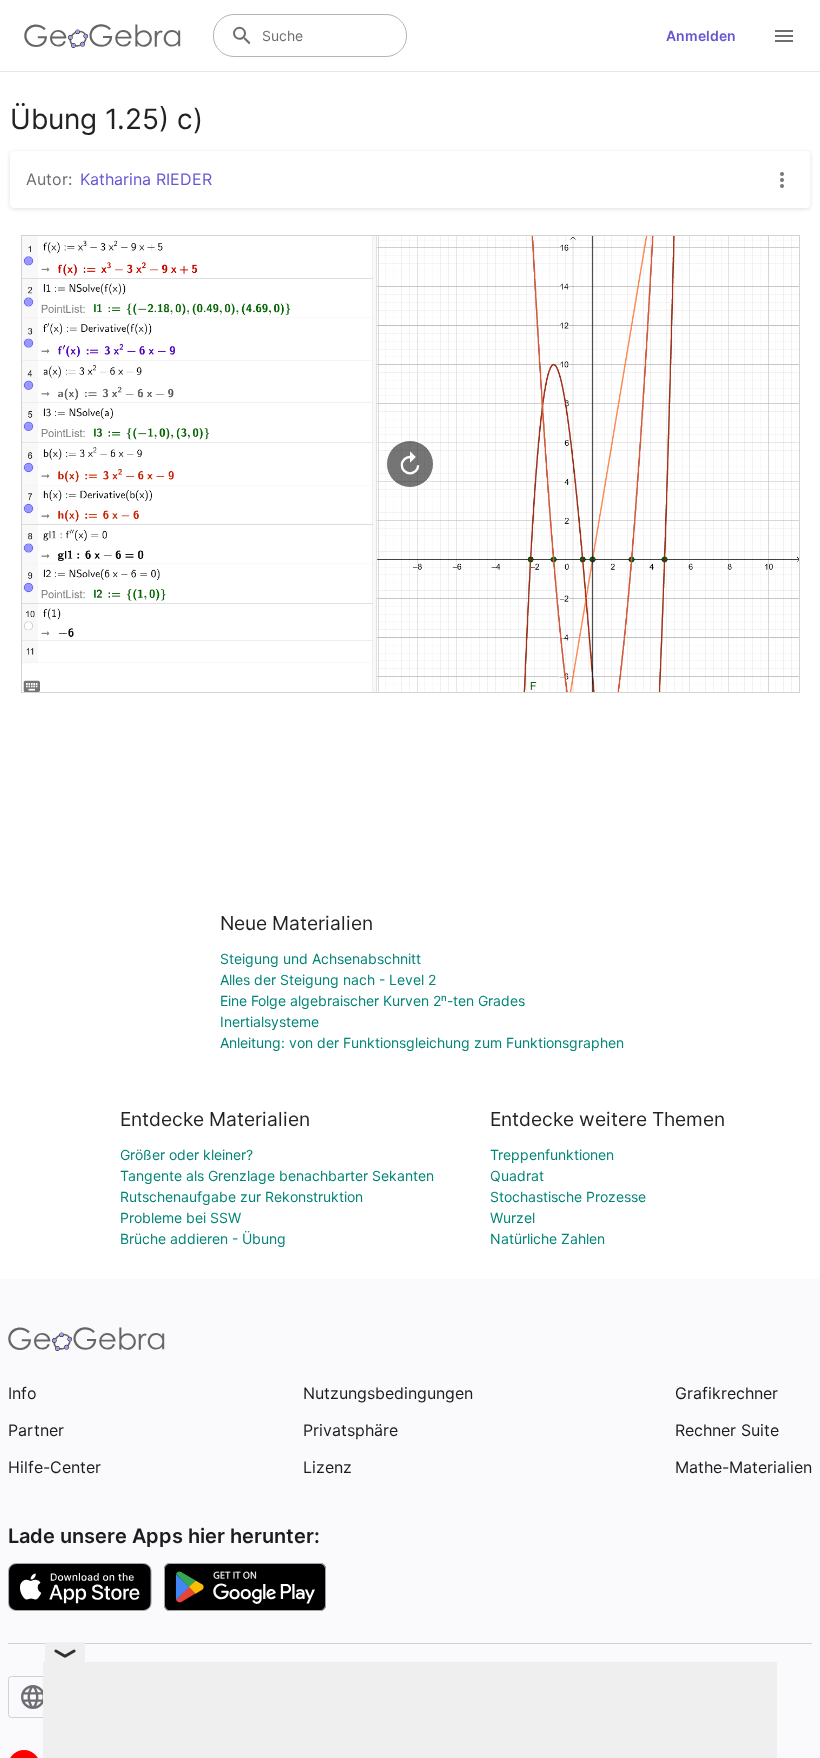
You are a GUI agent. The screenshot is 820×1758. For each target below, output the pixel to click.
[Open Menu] (784, 36)
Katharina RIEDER (146, 179)
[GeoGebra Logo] (102, 36)
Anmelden (701, 35)
